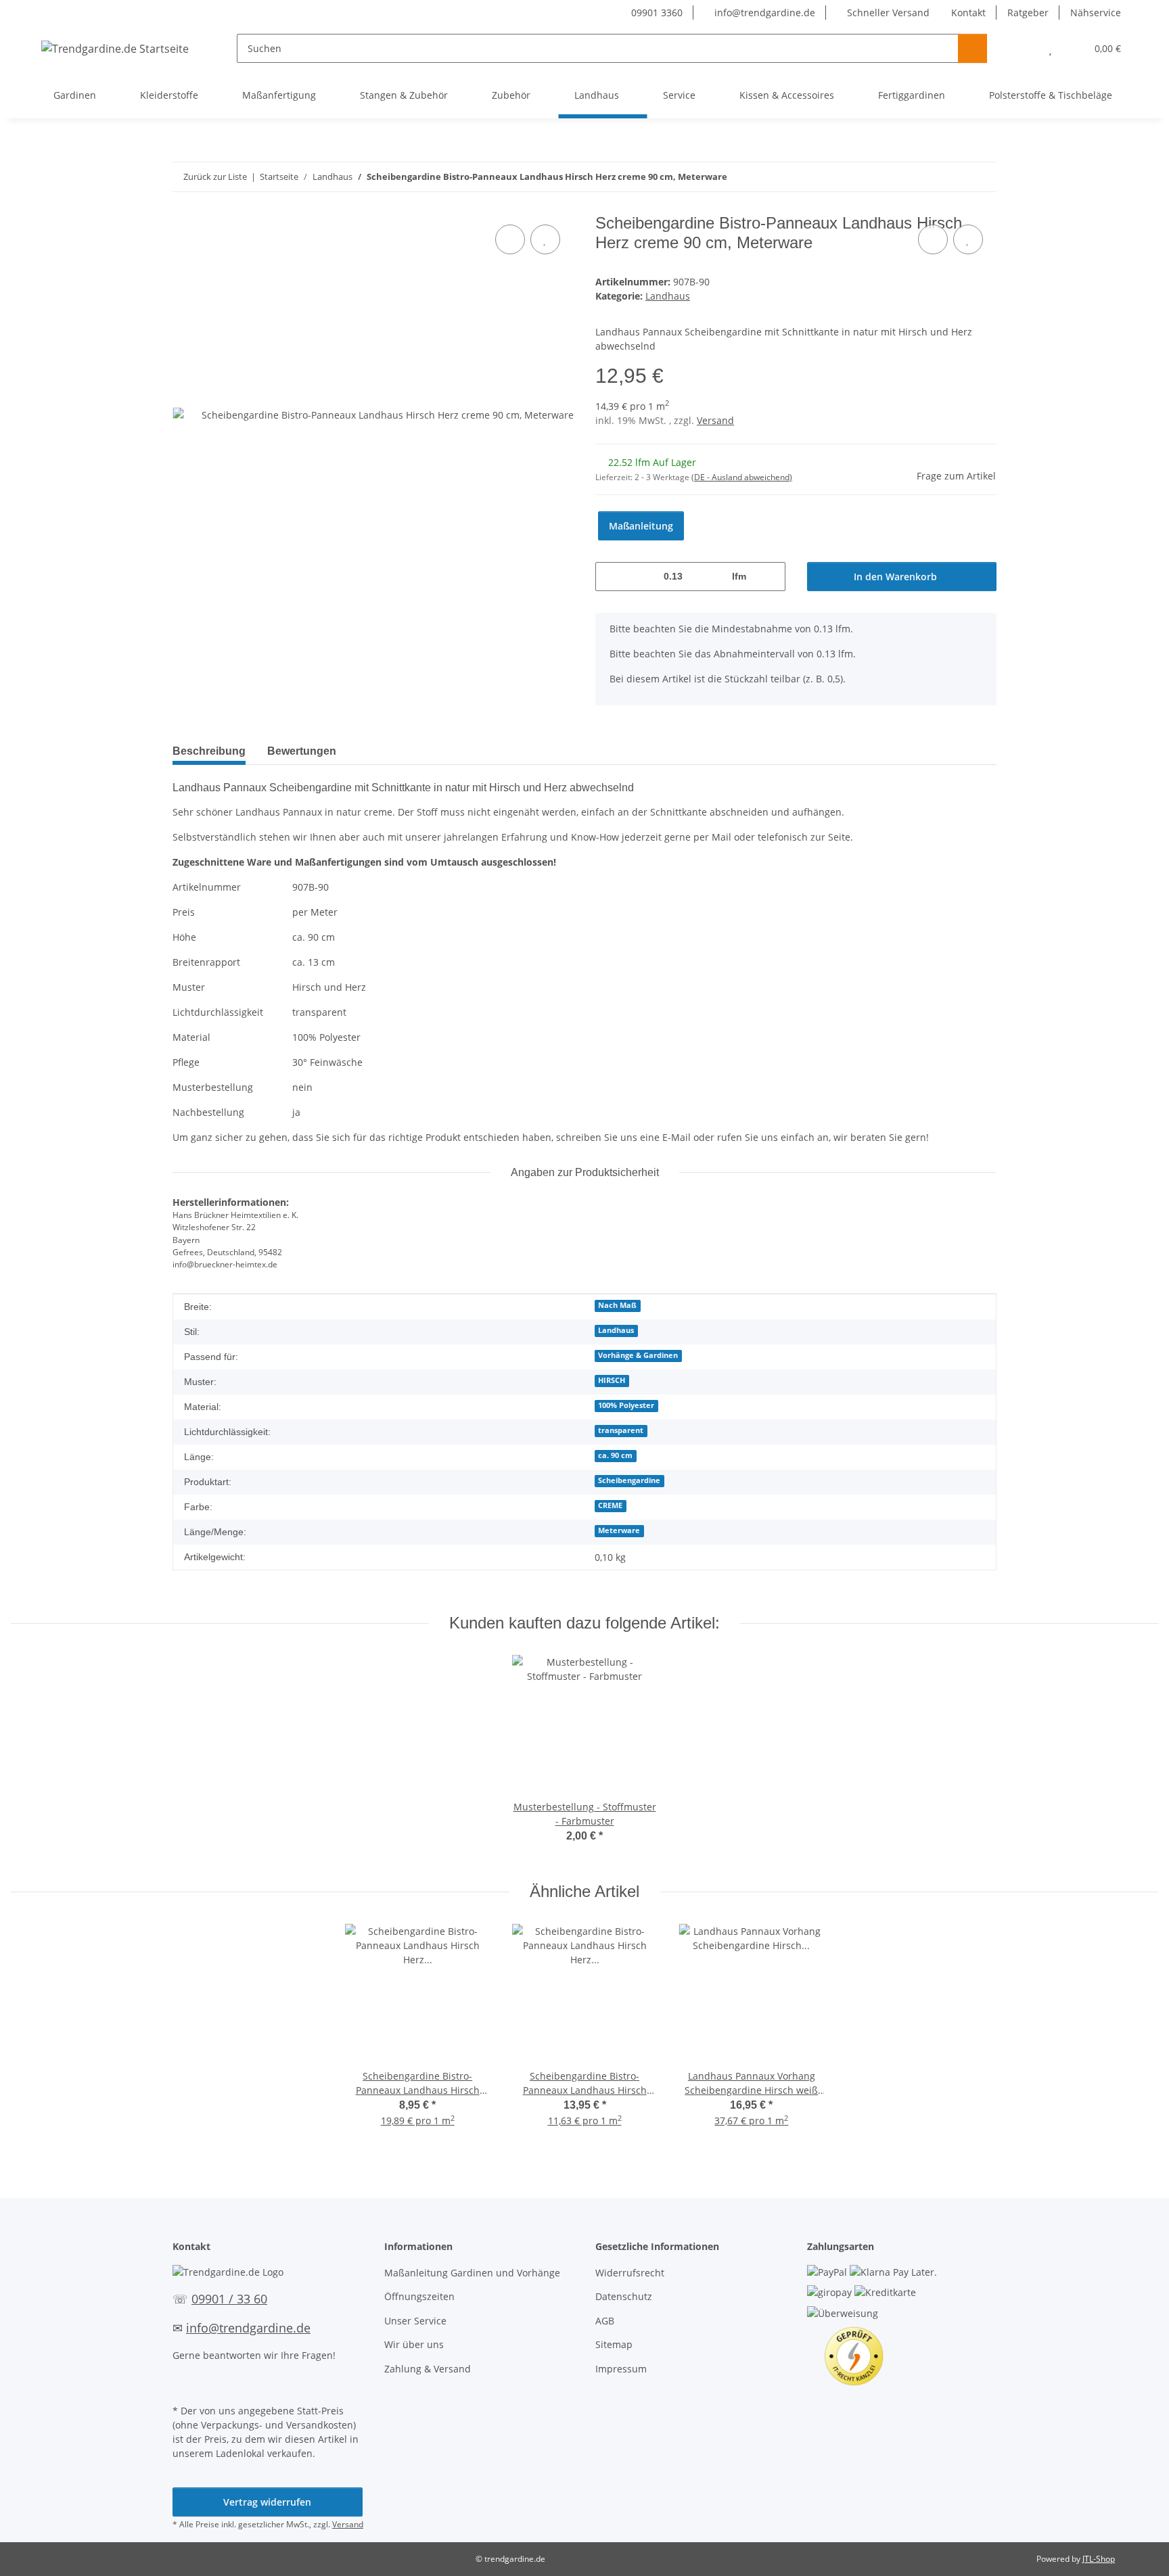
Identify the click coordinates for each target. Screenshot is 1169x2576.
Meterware (619, 1530)
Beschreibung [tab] (209, 751)
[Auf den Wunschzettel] (545, 239)
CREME (610, 1505)
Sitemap (614, 2344)
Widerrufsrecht (630, 2273)
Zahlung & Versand (428, 2369)
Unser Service (415, 2321)
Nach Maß (617, 1305)
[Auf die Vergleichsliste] (510, 239)
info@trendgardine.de (763, 13)
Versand (715, 420)
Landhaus (668, 296)
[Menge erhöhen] (770, 577)
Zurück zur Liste (215, 177)
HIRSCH (612, 1380)
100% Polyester (626, 1405)
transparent (621, 1430)
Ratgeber (1028, 13)
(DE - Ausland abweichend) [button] (742, 477)
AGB (605, 2321)
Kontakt (968, 13)
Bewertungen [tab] (302, 751)
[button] (1023, 48)
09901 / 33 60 (229, 2299)
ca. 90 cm (615, 1455)
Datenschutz (624, 2296)
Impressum (621, 2369)
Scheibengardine (629, 1480)
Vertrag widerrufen (267, 2502)
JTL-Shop (1099, 2559)
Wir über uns (414, 2344)
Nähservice (1096, 13)
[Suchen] (972, 48)
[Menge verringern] (611, 577)
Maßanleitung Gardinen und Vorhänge (472, 2273)
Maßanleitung (641, 526)
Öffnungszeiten (419, 2296)
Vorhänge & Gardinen (638, 1355)
